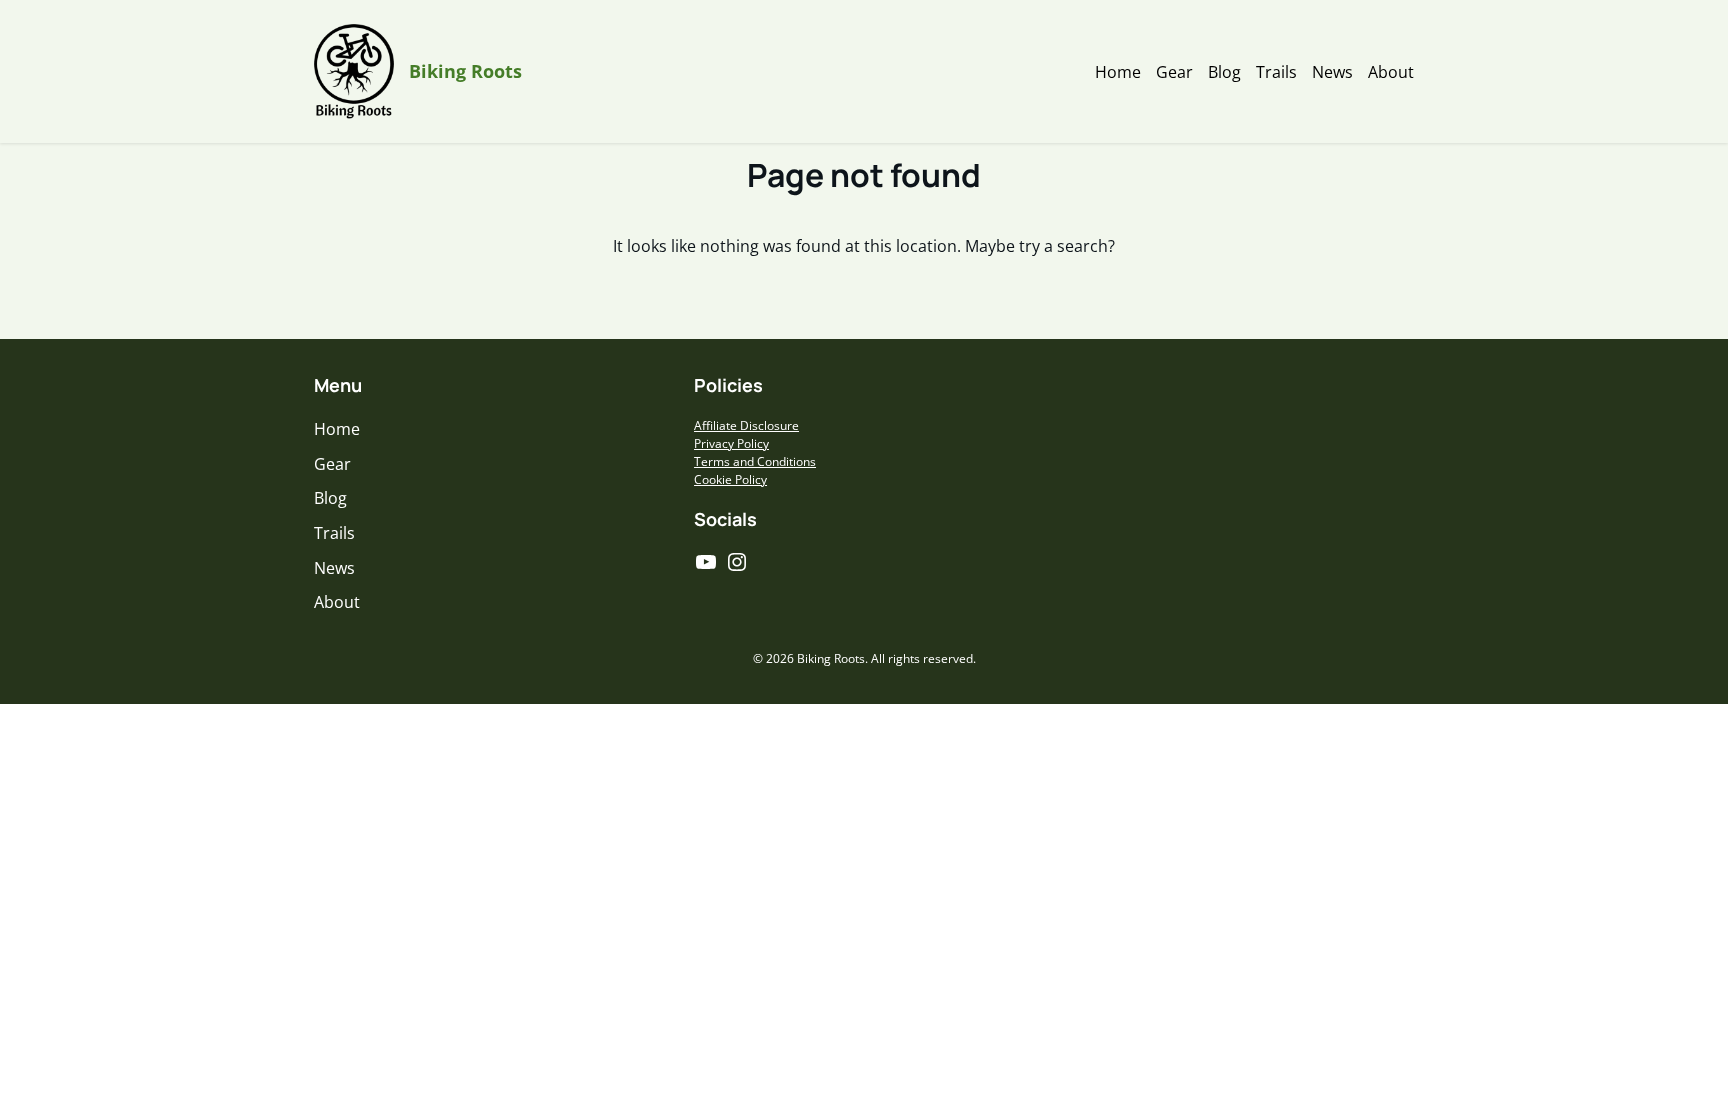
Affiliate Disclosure (746, 425)
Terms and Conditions (755, 461)
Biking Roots (465, 71)
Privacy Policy (731, 443)
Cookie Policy (730, 479)
